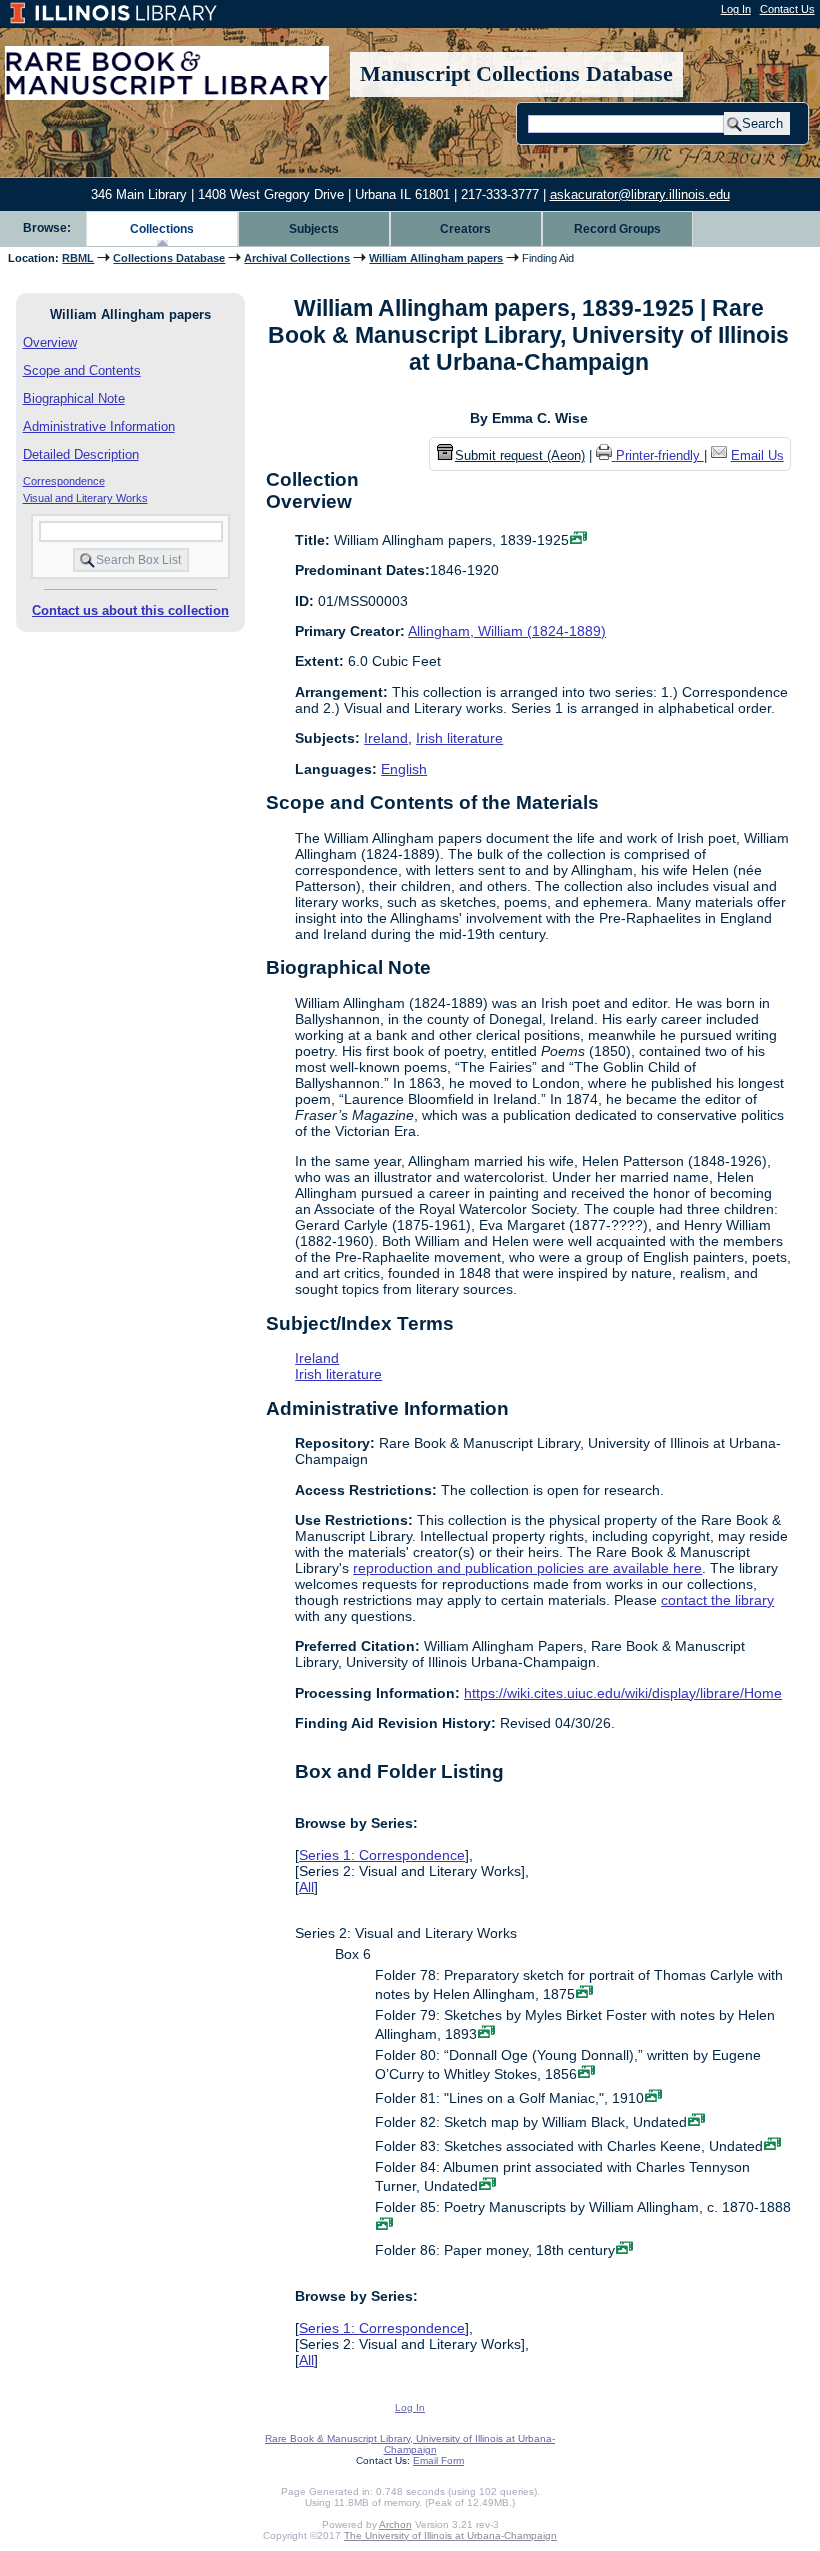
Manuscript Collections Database (516, 74)
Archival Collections (297, 258)
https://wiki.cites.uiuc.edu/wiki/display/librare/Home (623, 1693)
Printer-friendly (660, 455)
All (306, 1887)
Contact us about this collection (130, 610)
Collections (162, 229)
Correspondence (64, 481)
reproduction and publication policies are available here (527, 1568)
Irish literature (459, 738)
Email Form (438, 2460)
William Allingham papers (436, 258)
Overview (50, 342)
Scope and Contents (82, 370)
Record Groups (617, 229)
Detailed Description (81, 454)
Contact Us (787, 9)
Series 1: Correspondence (382, 1855)
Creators (465, 229)
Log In (736, 9)
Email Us (757, 455)
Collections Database (169, 258)
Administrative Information (99, 426)
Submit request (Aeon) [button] (520, 455)
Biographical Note (74, 398)
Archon (395, 2524)
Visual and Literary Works (85, 498)
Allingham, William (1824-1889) (507, 631)
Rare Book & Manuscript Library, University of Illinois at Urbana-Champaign (410, 2444)
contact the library (717, 1600)
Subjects (314, 229)
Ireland (386, 738)
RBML (78, 258)
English (404, 769)
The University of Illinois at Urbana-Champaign (450, 2535)
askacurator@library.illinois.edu (640, 194)
